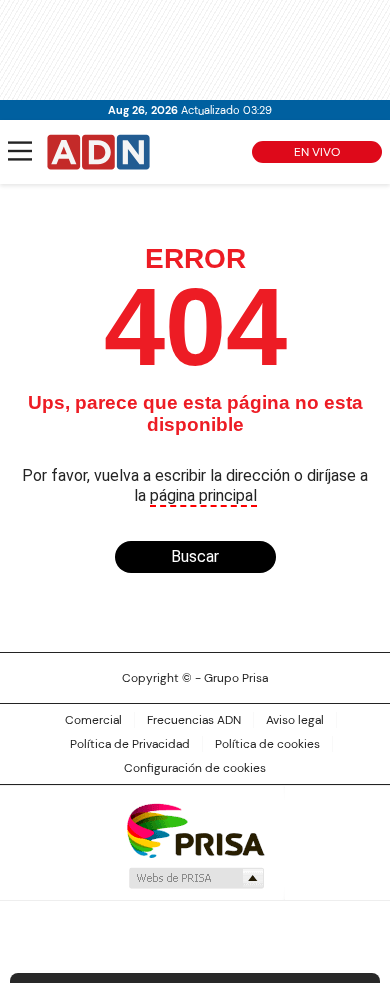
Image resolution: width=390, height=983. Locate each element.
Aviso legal (295, 720)
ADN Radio (99, 152)
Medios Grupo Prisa (195, 878)
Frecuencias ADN (194, 720)
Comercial (93, 720)
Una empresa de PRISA (195, 829)
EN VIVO (317, 152)
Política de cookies (267, 744)
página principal (203, 495)
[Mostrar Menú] (20, 151)
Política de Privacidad (130, 744)
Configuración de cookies (195, 768)
